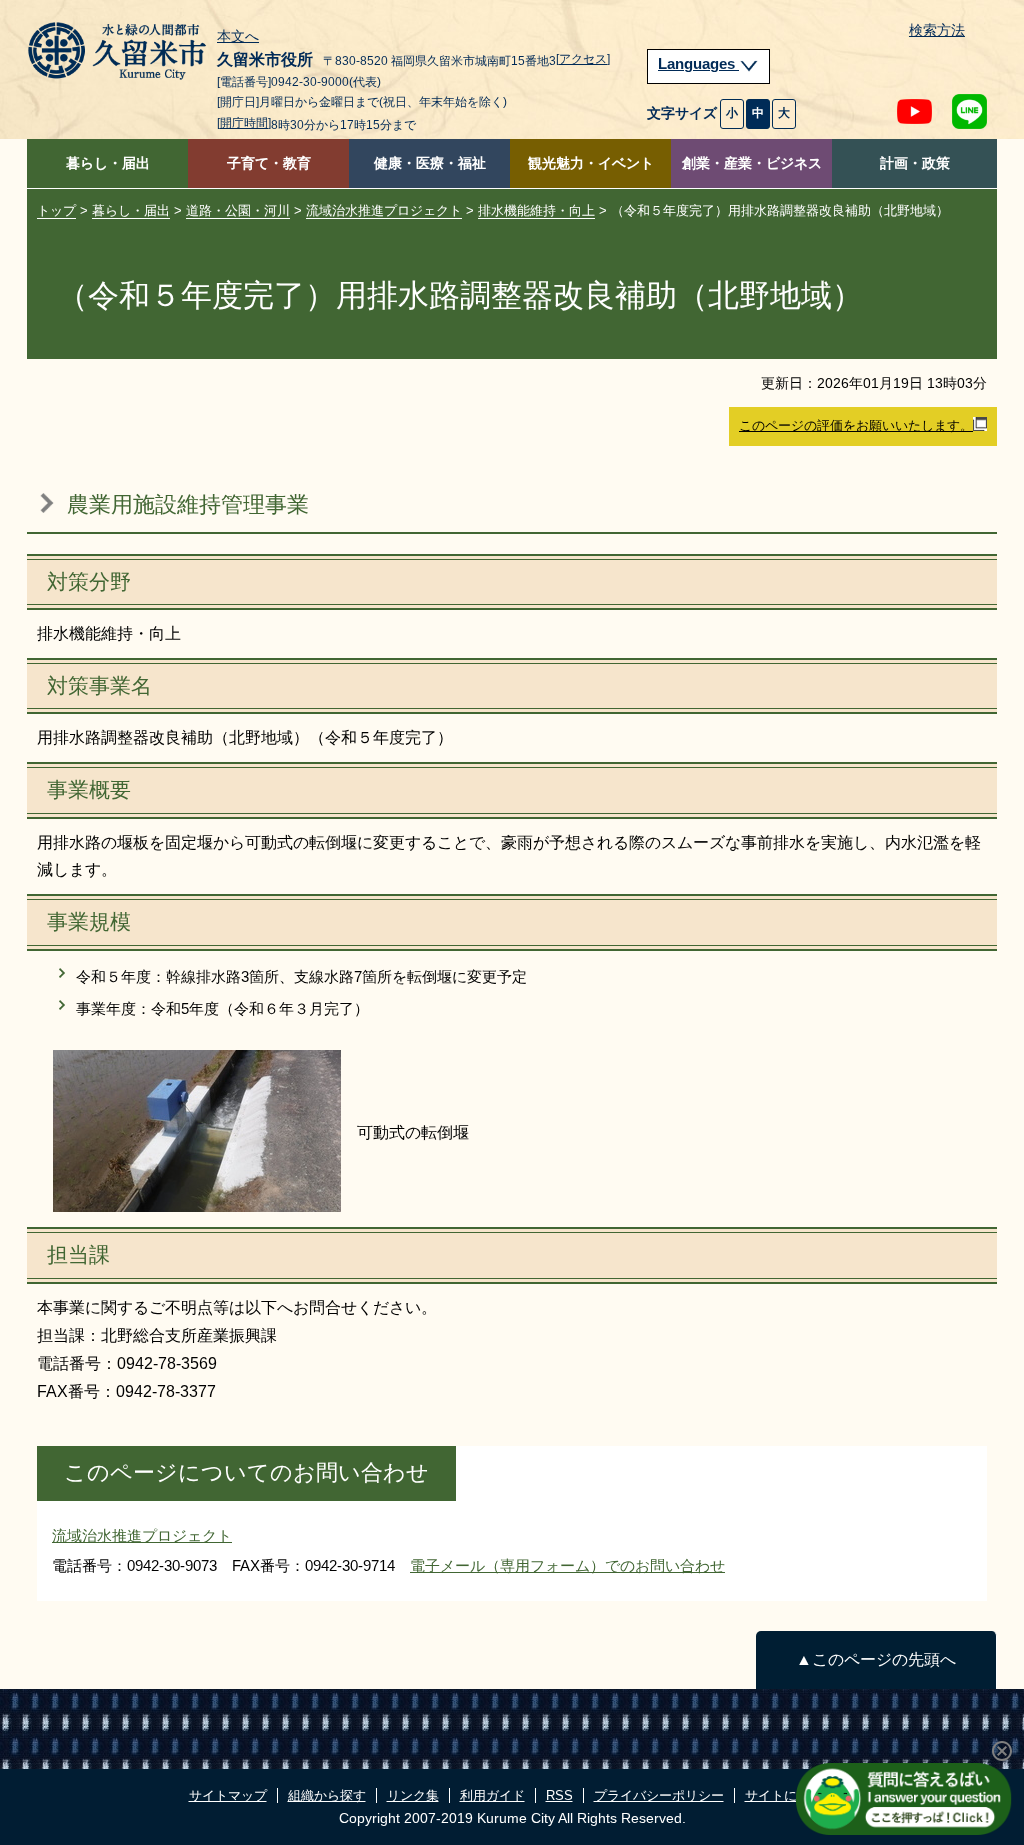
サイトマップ (228, 1795)
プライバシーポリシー (659, 1795)
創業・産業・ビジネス (752, 163)
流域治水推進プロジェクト (384, 210)
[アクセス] (583, 59)
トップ (56, 210)
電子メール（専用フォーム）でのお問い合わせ (567, 1565)
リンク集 (413, 1795)
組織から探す (327, 1795)
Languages (698, 64)
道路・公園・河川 (238, 210)
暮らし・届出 (108, 163)
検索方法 (937, 30)
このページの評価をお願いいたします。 (856, 425)
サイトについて (790, 1795)
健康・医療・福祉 (430, 163)
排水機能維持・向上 (536, 210)
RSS (559, 1795)
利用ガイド (492, 1795)
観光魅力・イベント (591, 163)
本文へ (238, 37)
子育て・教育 (269, 163)
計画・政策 (915, 163)
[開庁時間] (244, 123)
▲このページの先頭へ (876, 1659)
